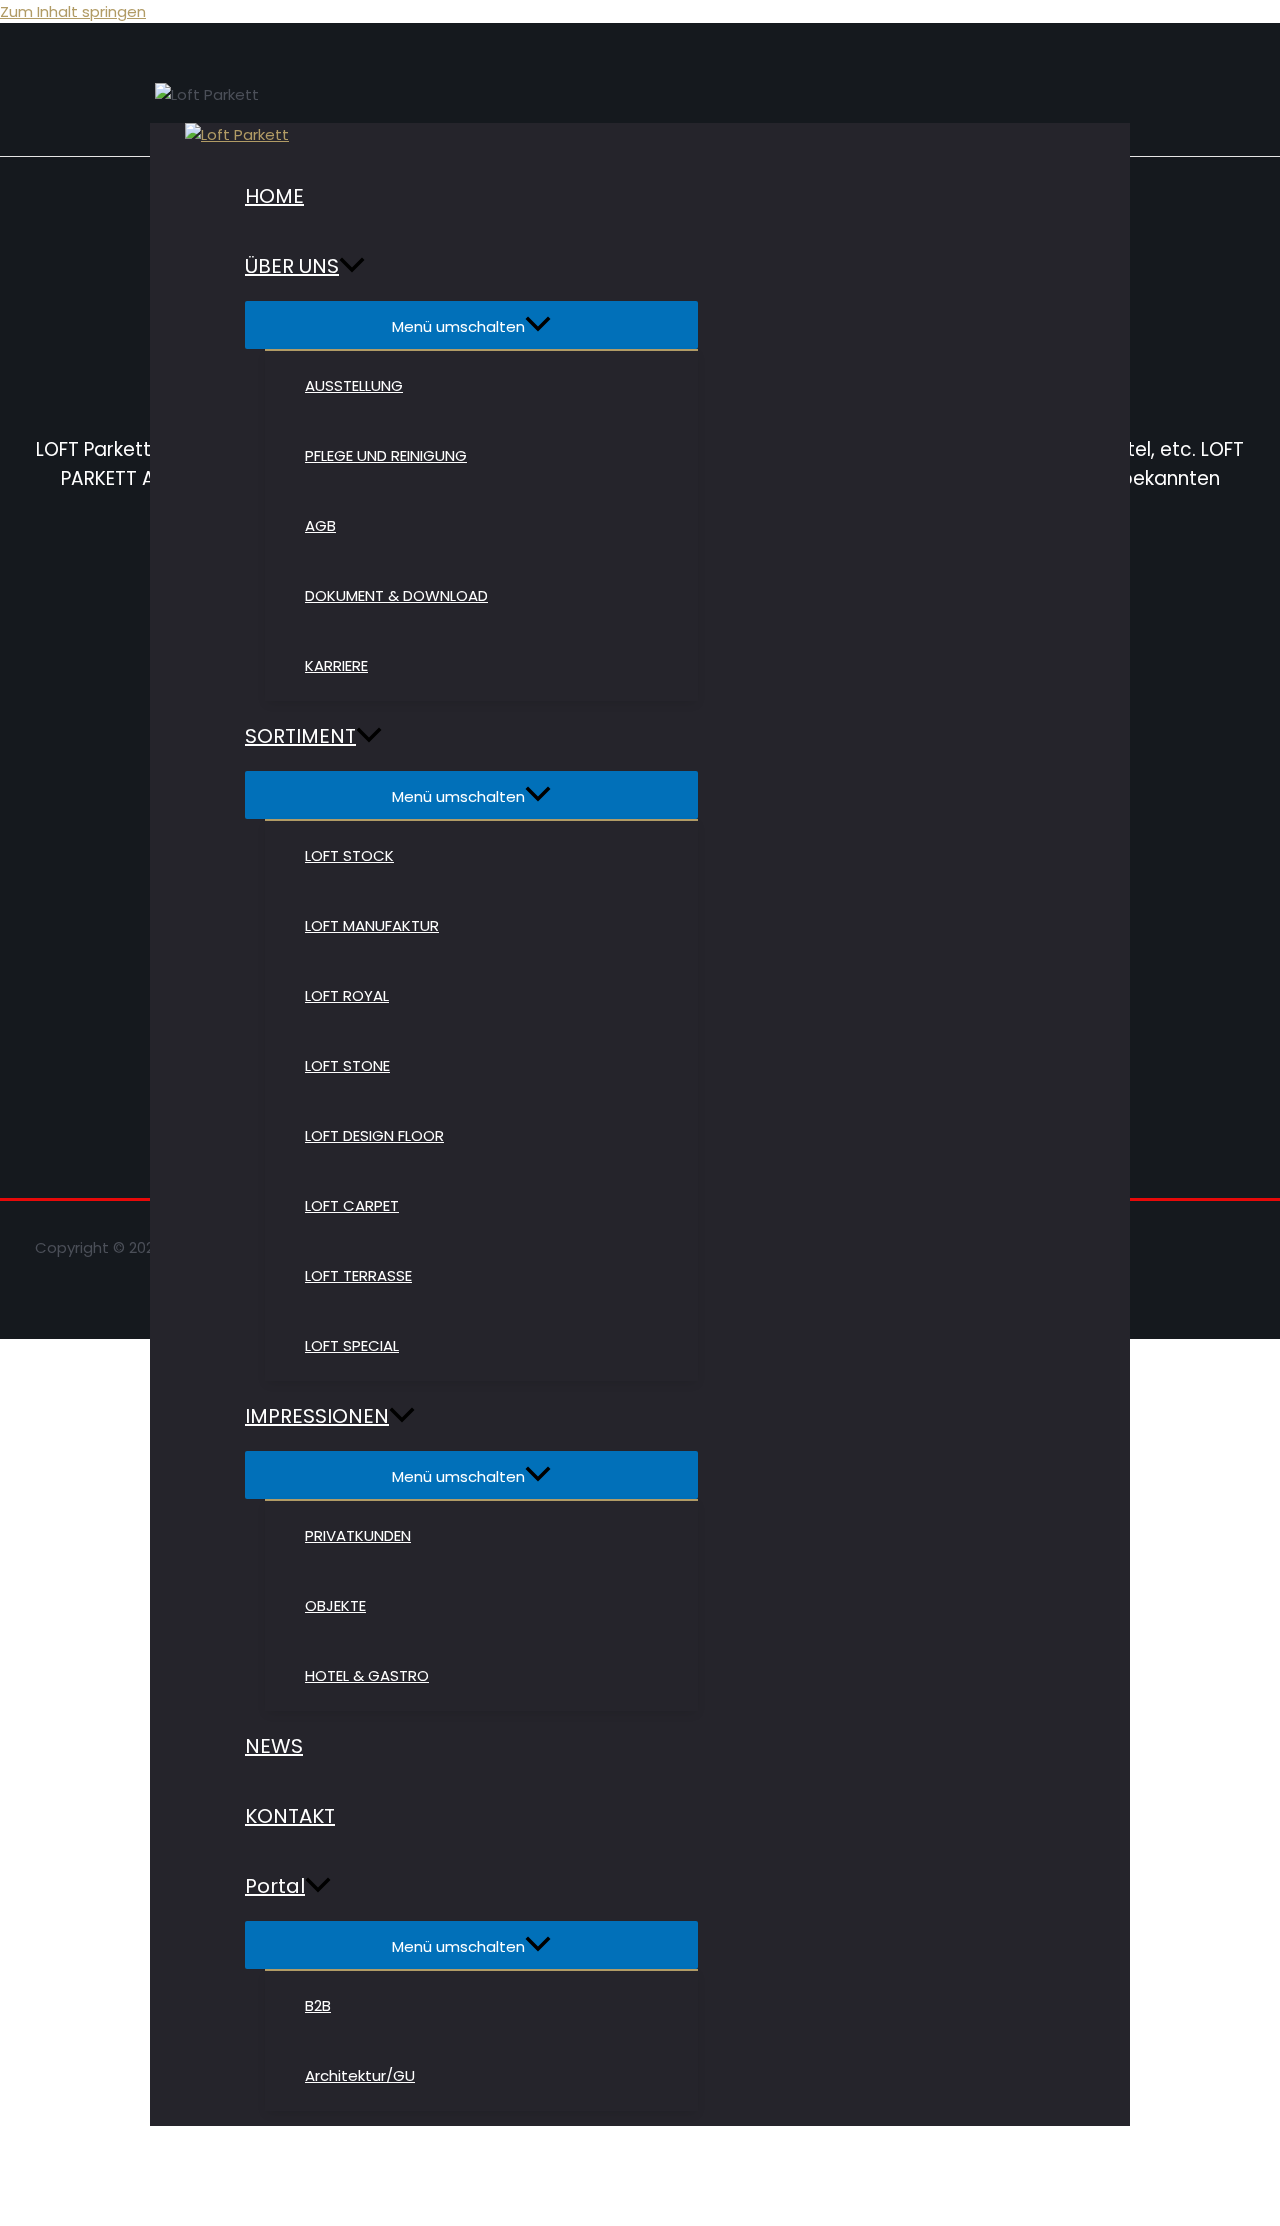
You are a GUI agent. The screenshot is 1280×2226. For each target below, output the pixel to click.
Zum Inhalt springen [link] (73, 11)
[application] (352, 266)
